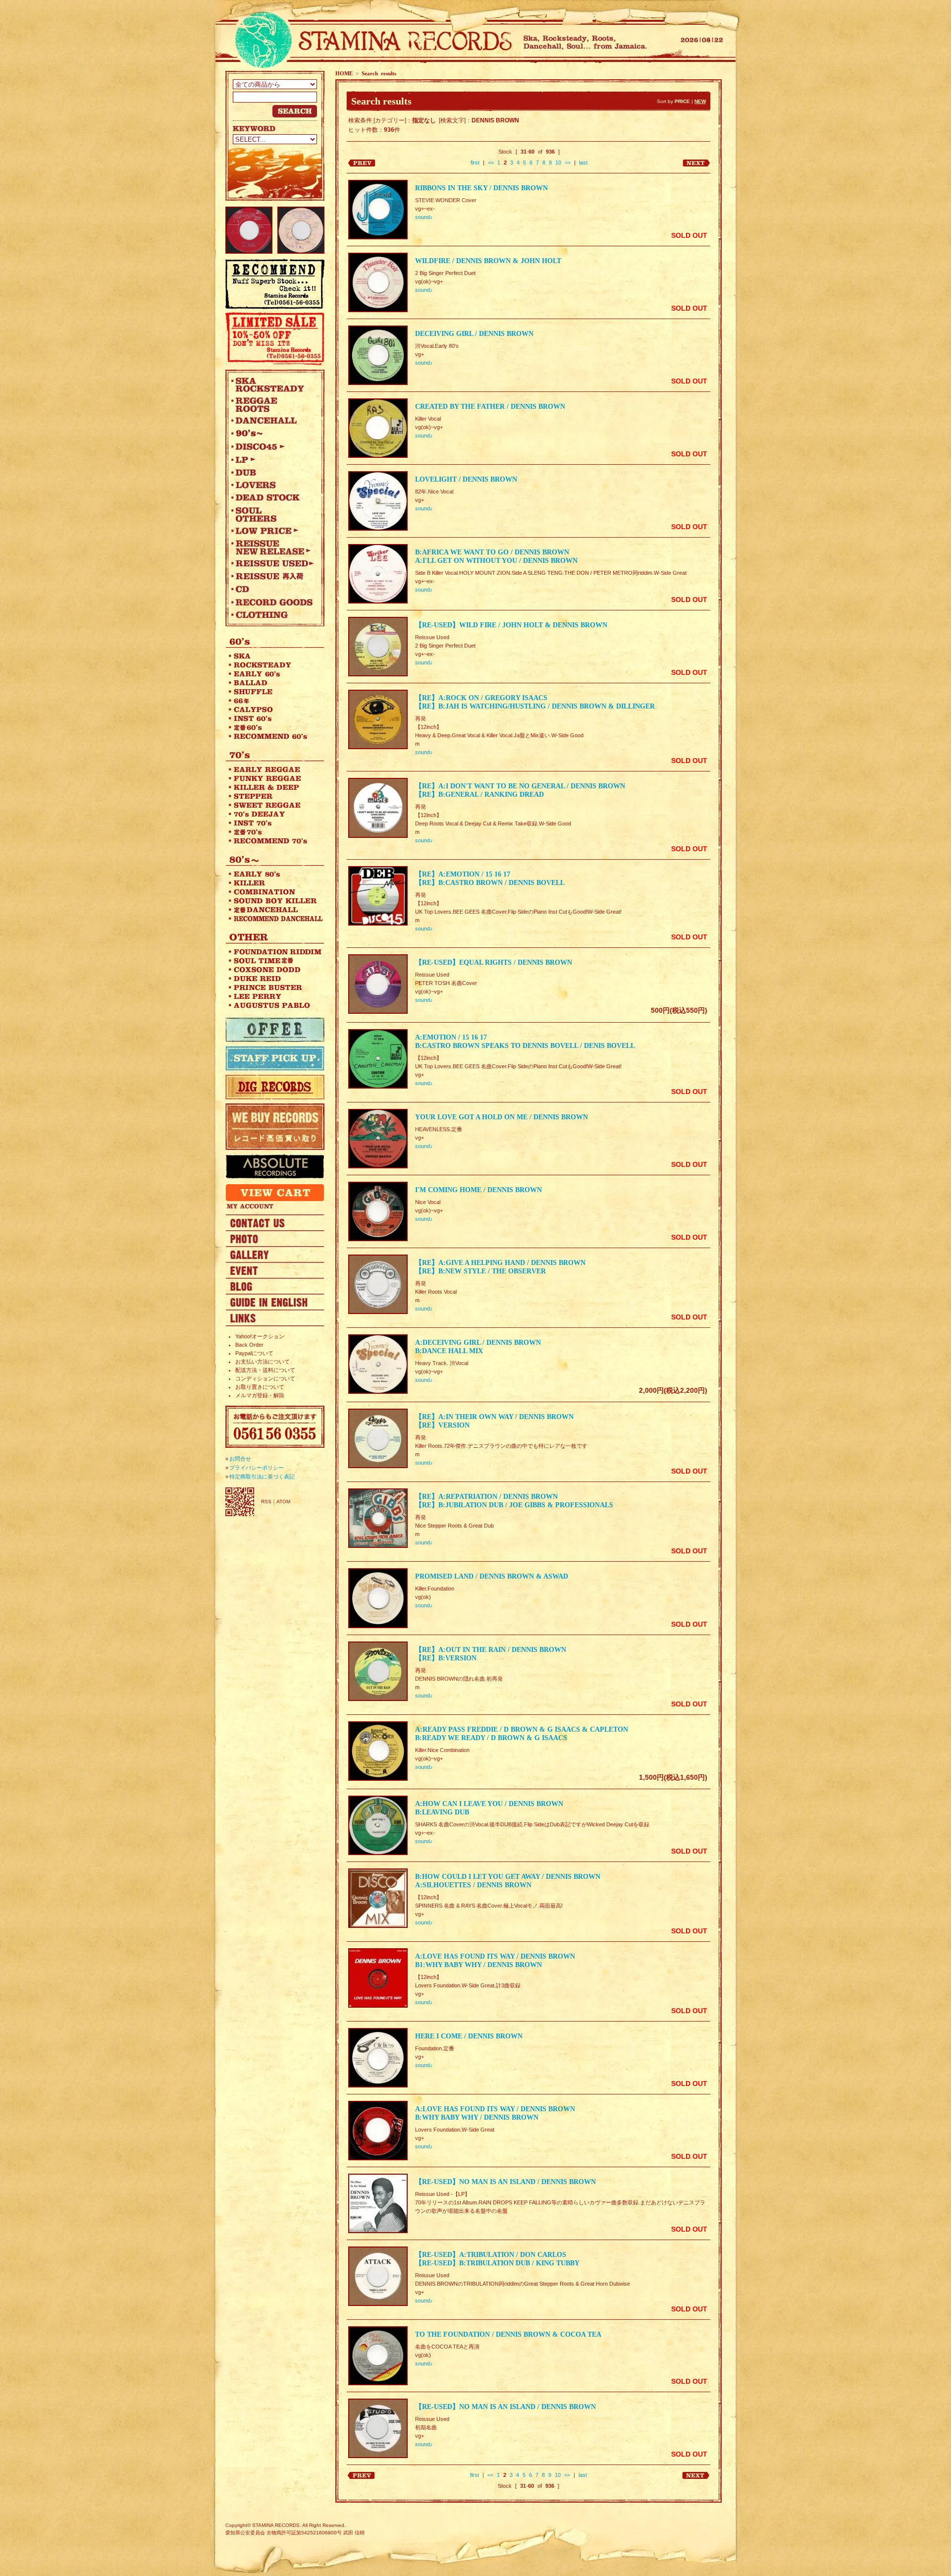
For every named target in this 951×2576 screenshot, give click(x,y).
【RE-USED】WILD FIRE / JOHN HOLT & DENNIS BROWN (511, 625)
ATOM (283, 1502)
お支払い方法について (263, 1362)
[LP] (272, 459)
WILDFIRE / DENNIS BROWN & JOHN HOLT (488, 261)
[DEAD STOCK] (272, 498)
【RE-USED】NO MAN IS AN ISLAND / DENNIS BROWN (505, 2182)
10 (558, 163)
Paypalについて (254, 1353)
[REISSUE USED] (272, 563)
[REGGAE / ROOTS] (272, 404)
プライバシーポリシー (257, 1468)
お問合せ (240, 1459)
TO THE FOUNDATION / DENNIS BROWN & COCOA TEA (508, 2334)
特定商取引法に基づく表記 (262, 1477)
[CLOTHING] (272, 615)
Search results (379, 73)
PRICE (682, 101)
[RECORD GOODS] (272, 602)
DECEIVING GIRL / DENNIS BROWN (474, 334)
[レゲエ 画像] (275, 1238)
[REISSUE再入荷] (272, 576)
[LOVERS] (272, 485)
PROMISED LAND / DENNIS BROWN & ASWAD (492, 1576)
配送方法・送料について (265, 1370)
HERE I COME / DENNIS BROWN (469, 2036)
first (475, 163)
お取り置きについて (260, 1387)
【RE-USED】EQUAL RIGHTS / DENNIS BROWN (494, 962)
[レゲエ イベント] (275, 1270)
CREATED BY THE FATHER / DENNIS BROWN (490, 407)
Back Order (249, 1345)
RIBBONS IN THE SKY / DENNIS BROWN (481, 188)
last (583, 163)
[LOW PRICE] (272, 531)
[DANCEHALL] (272, 421)
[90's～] (272, 434)
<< (491, 163)
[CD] (272, 589)
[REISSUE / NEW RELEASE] (272, 547)
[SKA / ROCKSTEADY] (272, 384)
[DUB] (272, 472)
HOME (344, 73)
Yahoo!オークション (260, 1336)
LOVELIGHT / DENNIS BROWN (466, 479)
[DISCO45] (272, 446)
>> (568, 163)
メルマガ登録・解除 (260, 1395)
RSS (266, 1502)
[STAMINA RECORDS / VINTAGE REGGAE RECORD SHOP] (370, 41)
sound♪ (424, 217)
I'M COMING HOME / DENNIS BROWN (478, 1190)
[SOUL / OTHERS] (272, 514)
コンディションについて (265, 1378)
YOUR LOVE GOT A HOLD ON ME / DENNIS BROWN (502, 1117)
